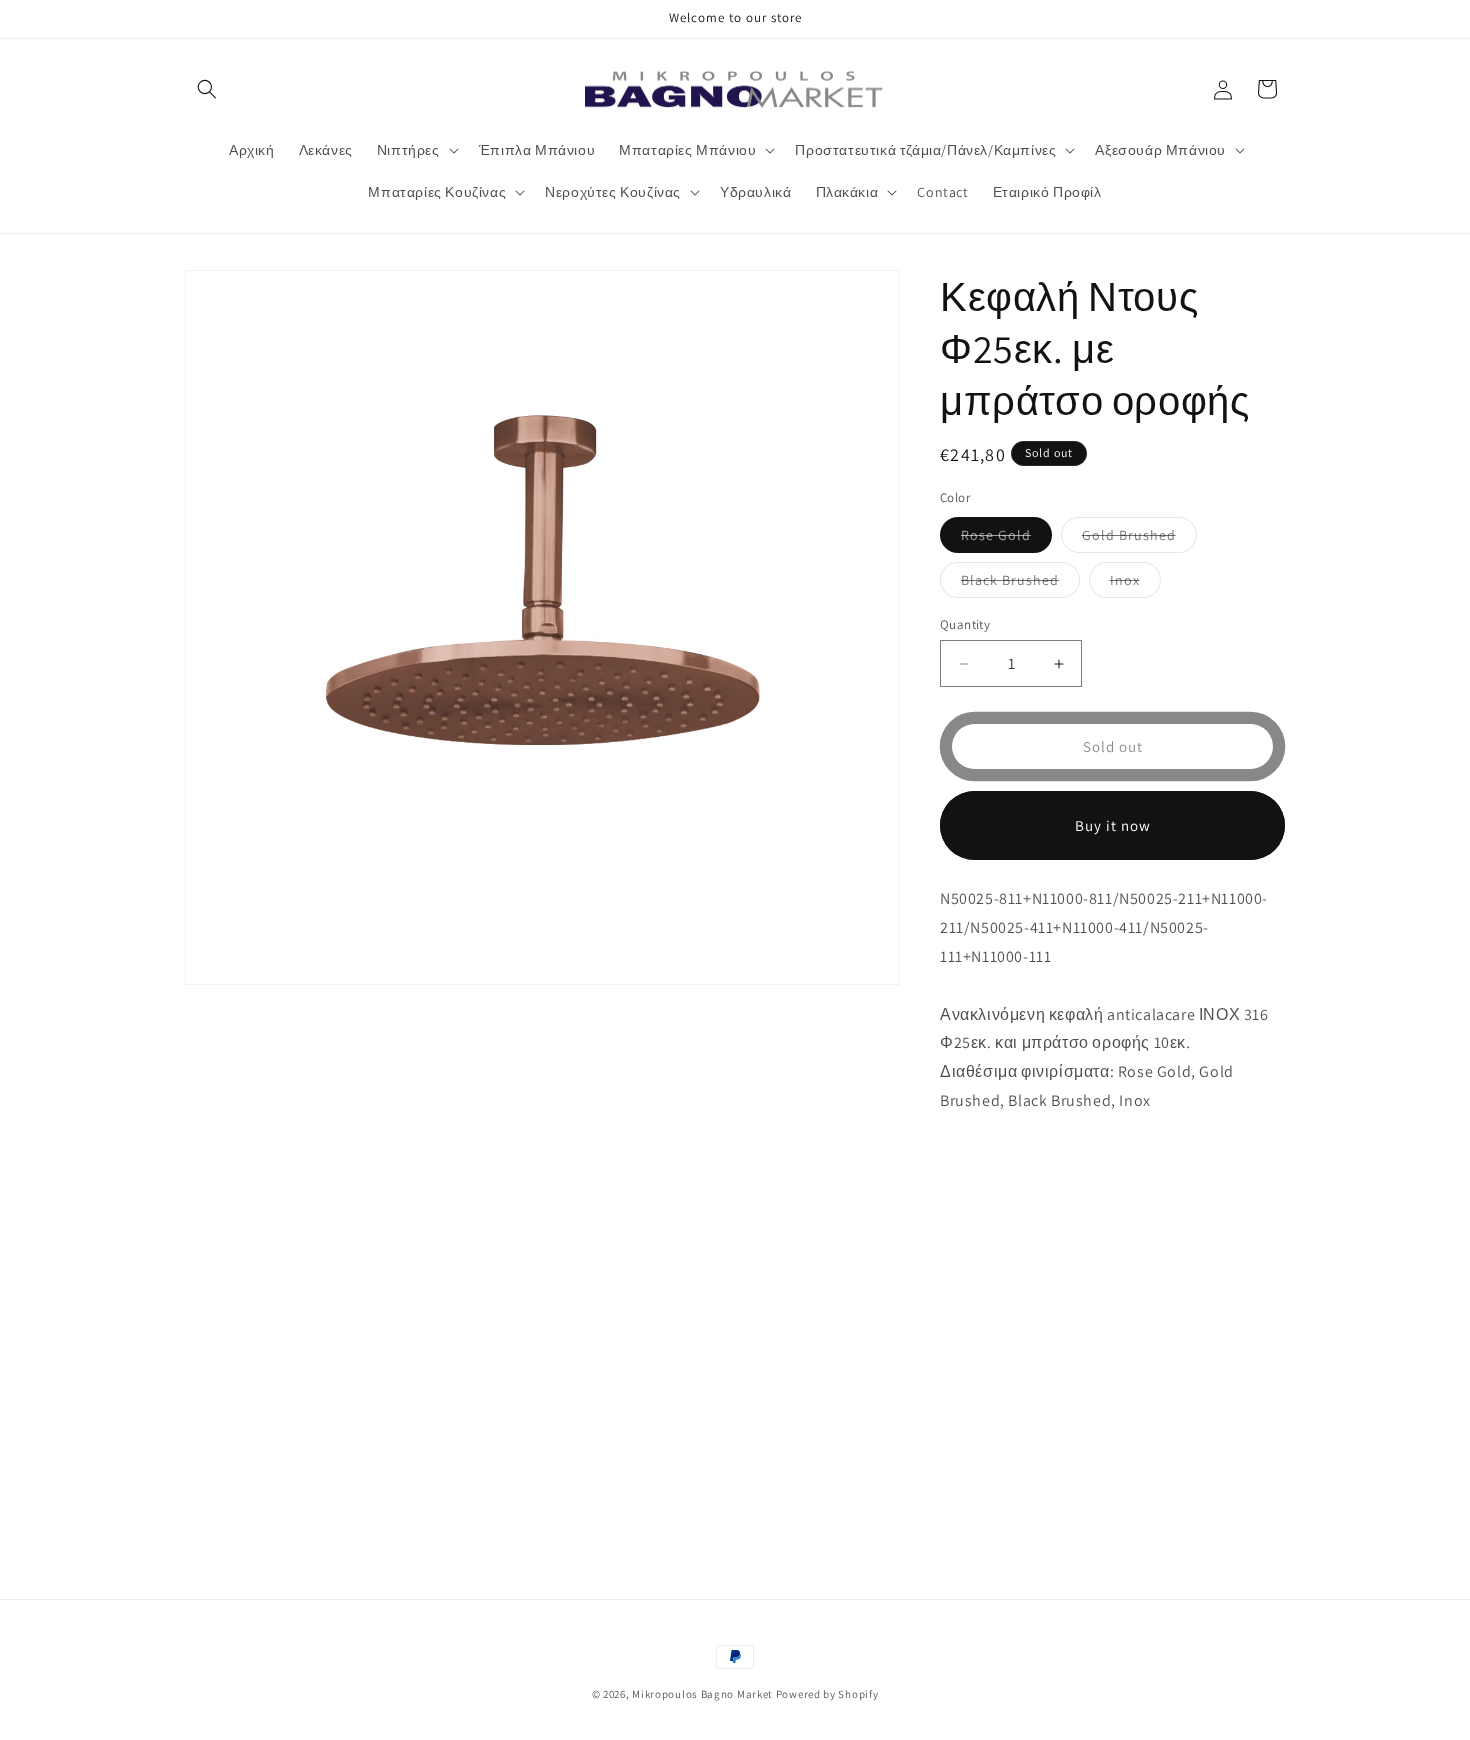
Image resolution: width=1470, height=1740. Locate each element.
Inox (1135, 584)
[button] (207, 89)
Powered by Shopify (827, 1694)
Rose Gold (1006, 539)
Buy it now (1113, 825)
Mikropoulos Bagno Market (702, 1694)
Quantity (965, 624)
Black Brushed (1020, 584)
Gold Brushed (1139, 539)
